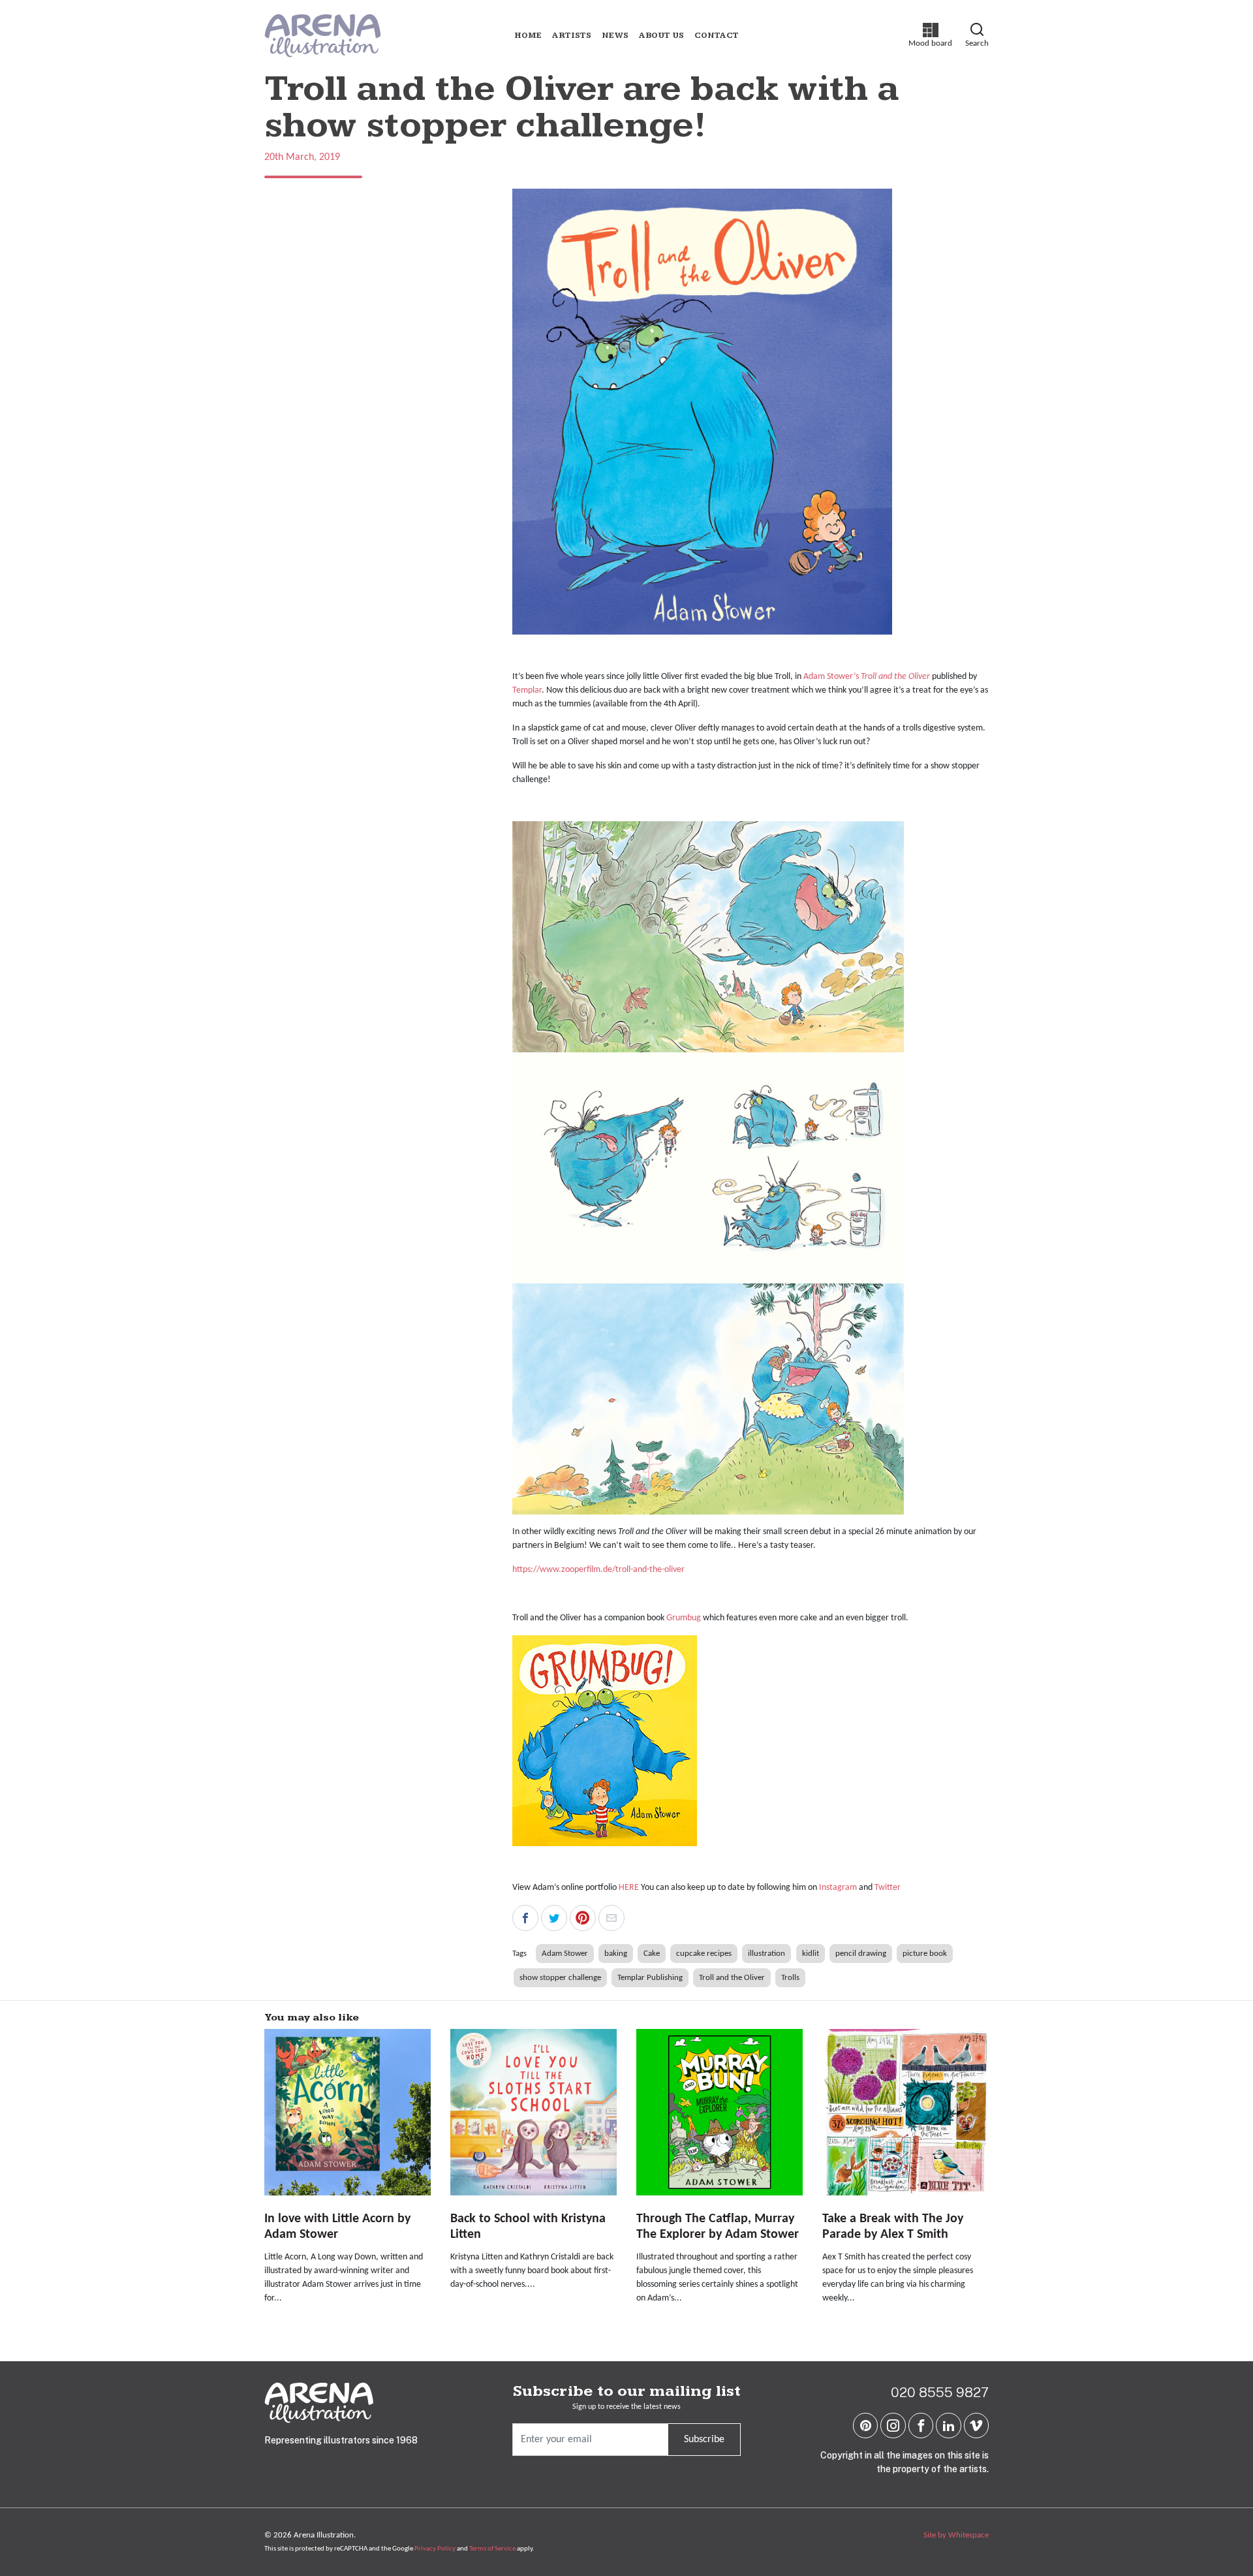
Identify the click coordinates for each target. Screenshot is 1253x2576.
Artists (572, 36)
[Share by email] (611, 1918)
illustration (766, 1954)
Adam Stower (565, 1954)
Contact (717, 36)
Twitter (888, 1888)
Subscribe (704, 2440)
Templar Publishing (650, 1978)
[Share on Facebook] (525, 1918)
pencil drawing (861, 1954)
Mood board (930, 35)
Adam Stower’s (831, 677)
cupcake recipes (704, 1954)
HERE (630, 1888)
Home (528, 36)
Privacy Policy (435, 2549)
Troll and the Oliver (732, 1978)
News (615, 36)
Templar (527, 690)
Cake (652, 1954)
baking (616, 1954)
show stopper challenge (560, 1978)
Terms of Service (492, 2549)
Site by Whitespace (956, 2535)
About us (661, 36)
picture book (925, 1954)
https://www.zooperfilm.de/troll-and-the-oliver (598, 1570)
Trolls (790, 1978)
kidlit (811, 1954)
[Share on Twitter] (554, 1918)
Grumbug (684, 1618)
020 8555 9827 (940, 2392)
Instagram (839, 1888)
